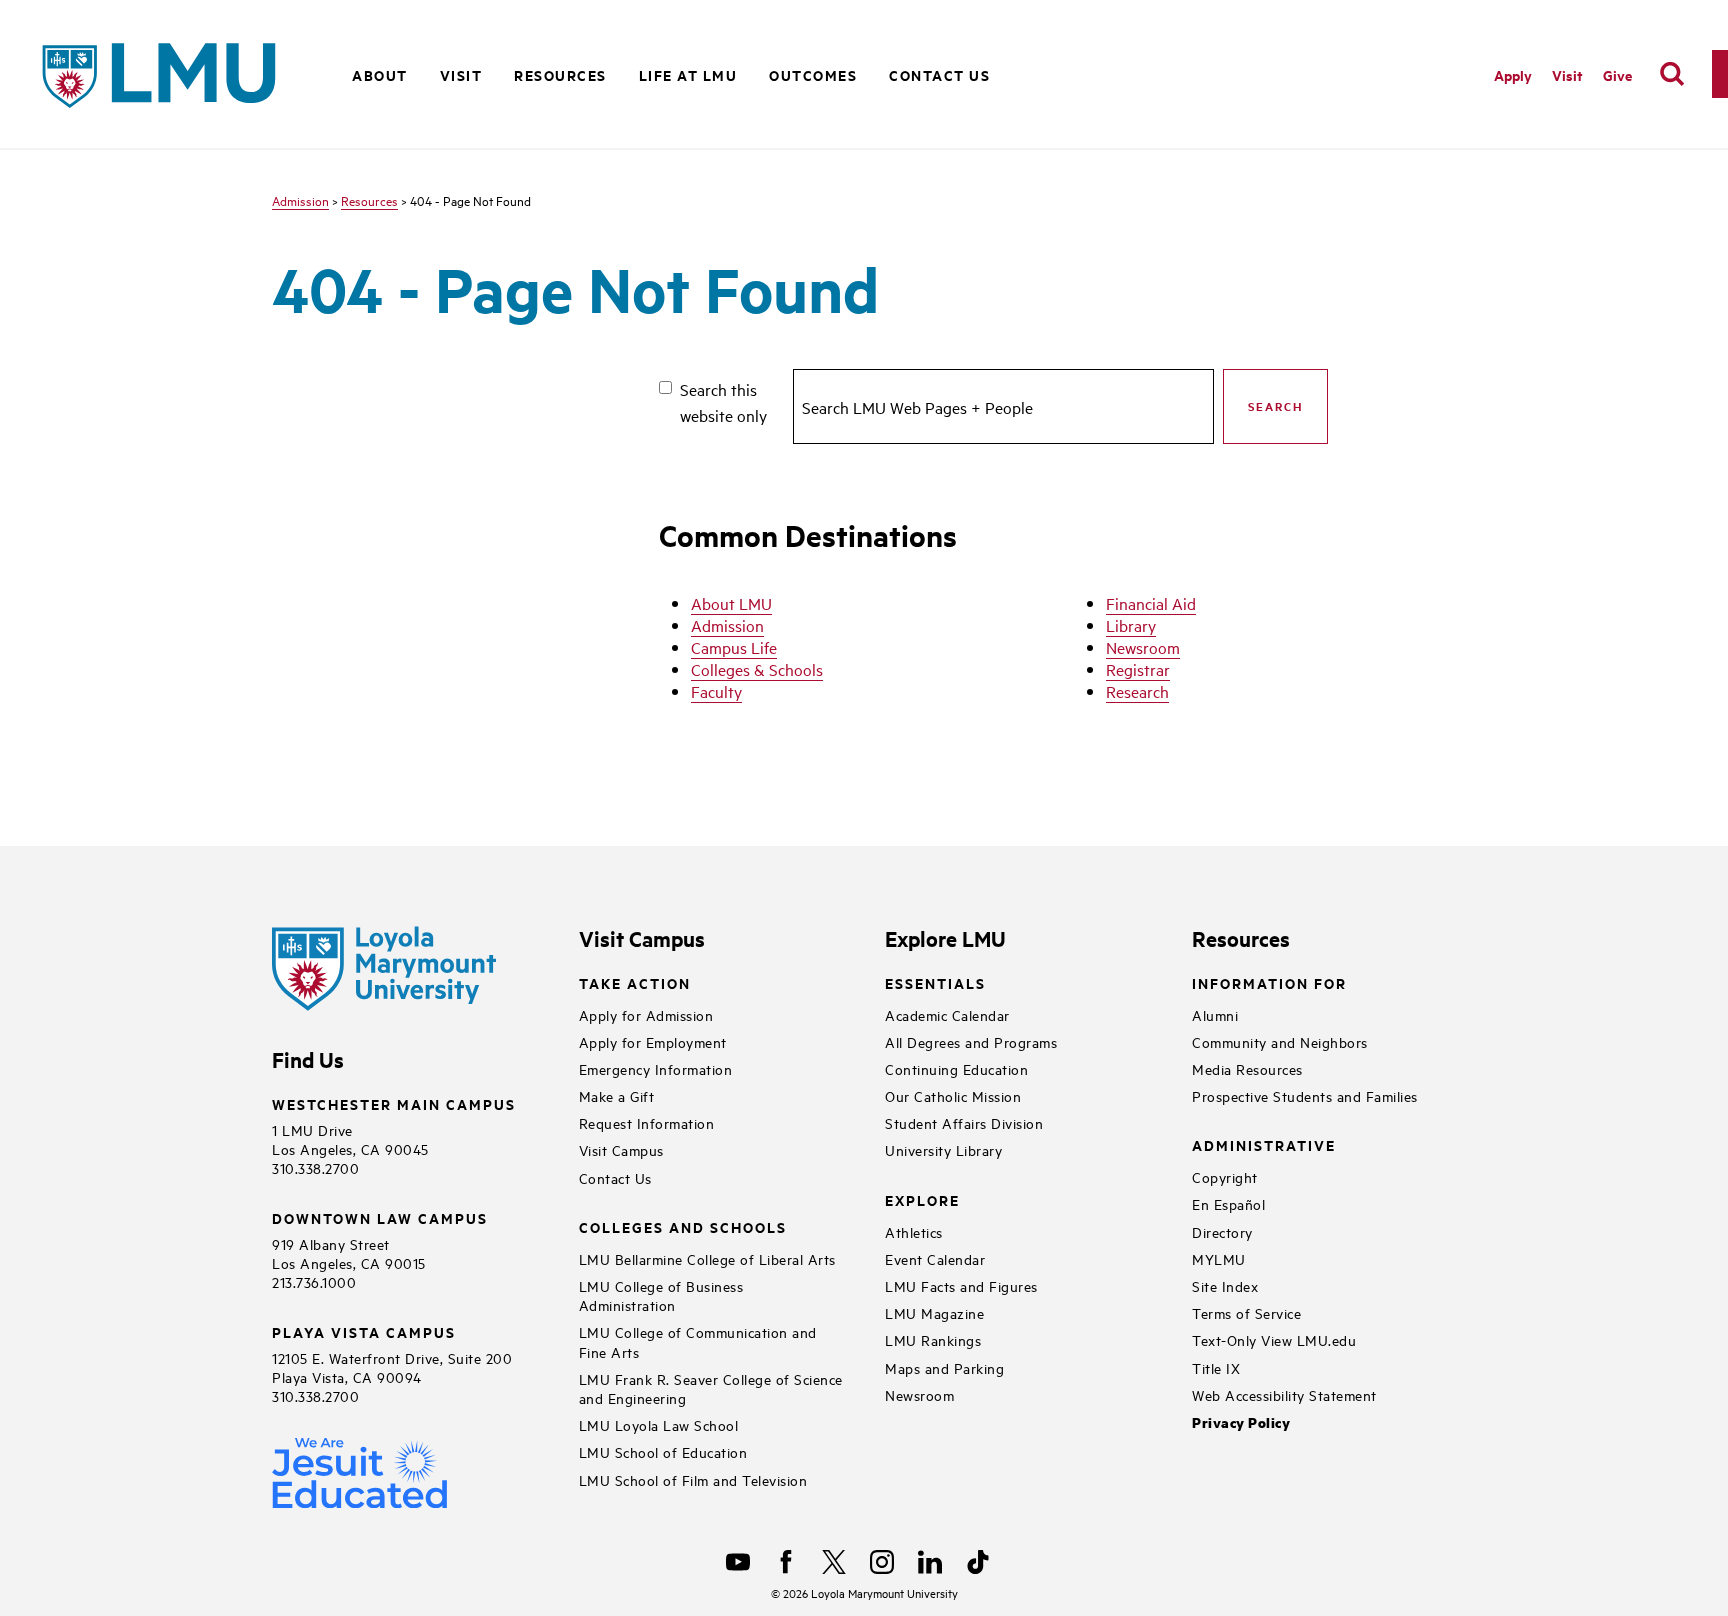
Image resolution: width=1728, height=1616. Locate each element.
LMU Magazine (934, 1312)
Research (1137, 691)
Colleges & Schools (757, 669)
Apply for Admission (646, 1014)
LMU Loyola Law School (659, 1424)
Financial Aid (1151, 603)
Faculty (716, 691)
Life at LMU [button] (688, 74)
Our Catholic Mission (953, 1095)
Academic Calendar (947, 1014)
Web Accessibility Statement (1284, 1394)
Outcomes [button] (813, 74)
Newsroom (1143, 647)
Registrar (1138, 669)
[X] (834, 1562)
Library (1131, 625)
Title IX (1216, 1367)
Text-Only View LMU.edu (1274, 1339)
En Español (1228, 1203)
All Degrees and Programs (971, 1041)
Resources (369, 200)
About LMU (731, 603)
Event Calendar (935, 1258)
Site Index (1225, 1285)
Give (1617, 74)
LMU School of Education (663, 1451)
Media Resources (1247, 1068)
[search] (1672, 74)
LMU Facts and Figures (961, 1285)
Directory (1222, 1231)
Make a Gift (617, 1095)
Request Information (647, 1122)
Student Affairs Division (964, 1122)
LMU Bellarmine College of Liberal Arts (707, 1258)
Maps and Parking (944, 1367)
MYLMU (1219, 1258)
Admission (300, 200)
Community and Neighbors (1280, 1041)
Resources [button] (560, 74)
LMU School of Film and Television (693, 1479)
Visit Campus (621, 1149)
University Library (943, 1149)
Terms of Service (1246, 1312)
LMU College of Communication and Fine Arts (698, 1341)
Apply (1513, 74)
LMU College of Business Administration (661, 1295)
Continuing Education (956, 1068)
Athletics (914, 1231)
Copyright (1225, 1176)
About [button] (380, 74)
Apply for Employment (653, 1041)
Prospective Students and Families (1305, 1095)
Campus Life (734, 647)
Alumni (1215, 1014)
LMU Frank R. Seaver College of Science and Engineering (711, 1388)
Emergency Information (656, 1068)
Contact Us (939, 74)
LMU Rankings (933, 1339)
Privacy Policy (1241, 1422)
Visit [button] (461, 74)
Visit (1567, 74)
